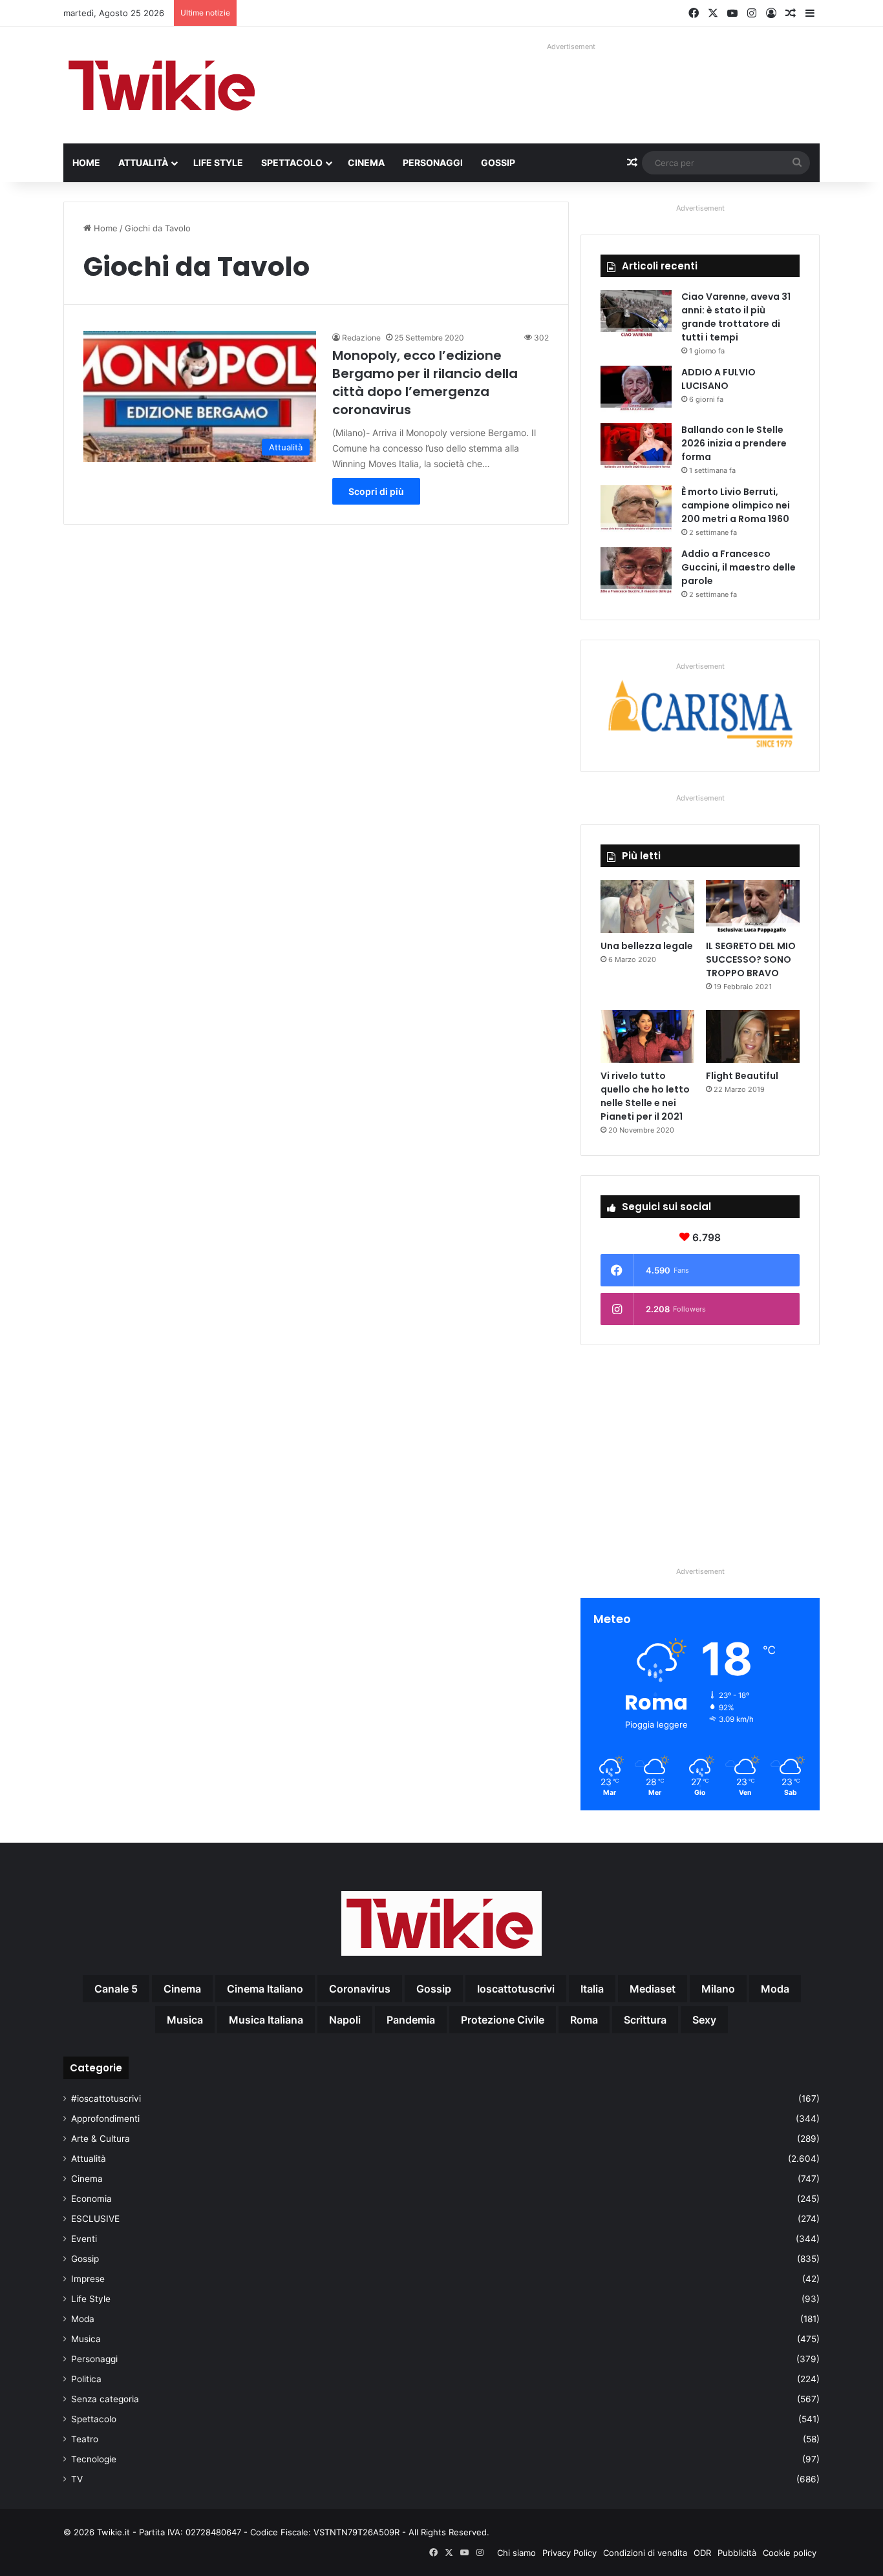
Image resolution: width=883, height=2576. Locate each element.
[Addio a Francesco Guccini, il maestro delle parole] (636, 571)
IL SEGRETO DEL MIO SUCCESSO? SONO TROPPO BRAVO (751, 959)
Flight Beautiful (742, 1076)
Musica (86, 2339)
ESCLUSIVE (95, 2219)
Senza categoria (105, 2399)
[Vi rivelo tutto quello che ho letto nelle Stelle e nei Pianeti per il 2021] (647, 1036)
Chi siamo (516, 2553)
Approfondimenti (105, 2119)
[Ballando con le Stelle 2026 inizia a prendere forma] (636, 447)
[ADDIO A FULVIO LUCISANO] (636, 390)
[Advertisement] (700, 1455)
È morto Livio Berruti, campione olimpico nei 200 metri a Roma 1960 (736, 505)
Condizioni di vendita (645, 2553)
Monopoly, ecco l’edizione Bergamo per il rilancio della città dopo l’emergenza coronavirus (425, 382)
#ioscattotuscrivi (106, 2099)
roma (584, 2020)
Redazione (361, 338)
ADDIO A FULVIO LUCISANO (718, 379)
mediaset (653, 1989)
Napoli (345, 2020)
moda (775, 1989)
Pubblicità (737, 2553)
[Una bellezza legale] (647, 906)
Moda (83, 2319)
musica (185, 2020)
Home (86, 162)
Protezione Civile (503, 2020)
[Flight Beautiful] (753, 1036)
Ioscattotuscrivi (516, 1989)
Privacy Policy (569, 2553)
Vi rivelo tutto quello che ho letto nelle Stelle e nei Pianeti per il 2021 (645, 1096)
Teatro (85, 2439)
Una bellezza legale (647, 946)
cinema (182, 1989)
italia (592, 1989)
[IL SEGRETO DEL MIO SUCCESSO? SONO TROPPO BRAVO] (753, 906)
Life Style (218, 162)
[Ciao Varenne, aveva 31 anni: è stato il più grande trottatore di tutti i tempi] (636, 314)
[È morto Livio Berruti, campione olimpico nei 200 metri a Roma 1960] (636, 509)
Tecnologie (94, 2459)
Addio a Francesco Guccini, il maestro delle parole (739, 567)
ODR (702, 2553)
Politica (86, 2379)
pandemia (411, 2020)
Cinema (366, 162)
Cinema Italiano (265, 1989)
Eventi (84, 2239)
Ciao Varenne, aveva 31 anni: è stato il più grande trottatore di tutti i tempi (736, 317)
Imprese (88, 2279)
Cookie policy (790, 2553)
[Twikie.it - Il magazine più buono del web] (164, 85)
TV (77, 2479)
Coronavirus (360, 1989)
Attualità (143, 162)
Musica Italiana (266, 2020)
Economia (91, 2199)
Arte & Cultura (101, 2139)
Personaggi (433, 162)
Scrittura (645, 2020)
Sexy (704, 2020)
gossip (434, 1989)
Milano (718, 1989)
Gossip (498, 162)
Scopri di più (376, 491)
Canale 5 (116, 1989)
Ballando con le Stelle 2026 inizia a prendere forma (734, 443)
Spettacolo (292, 162)
